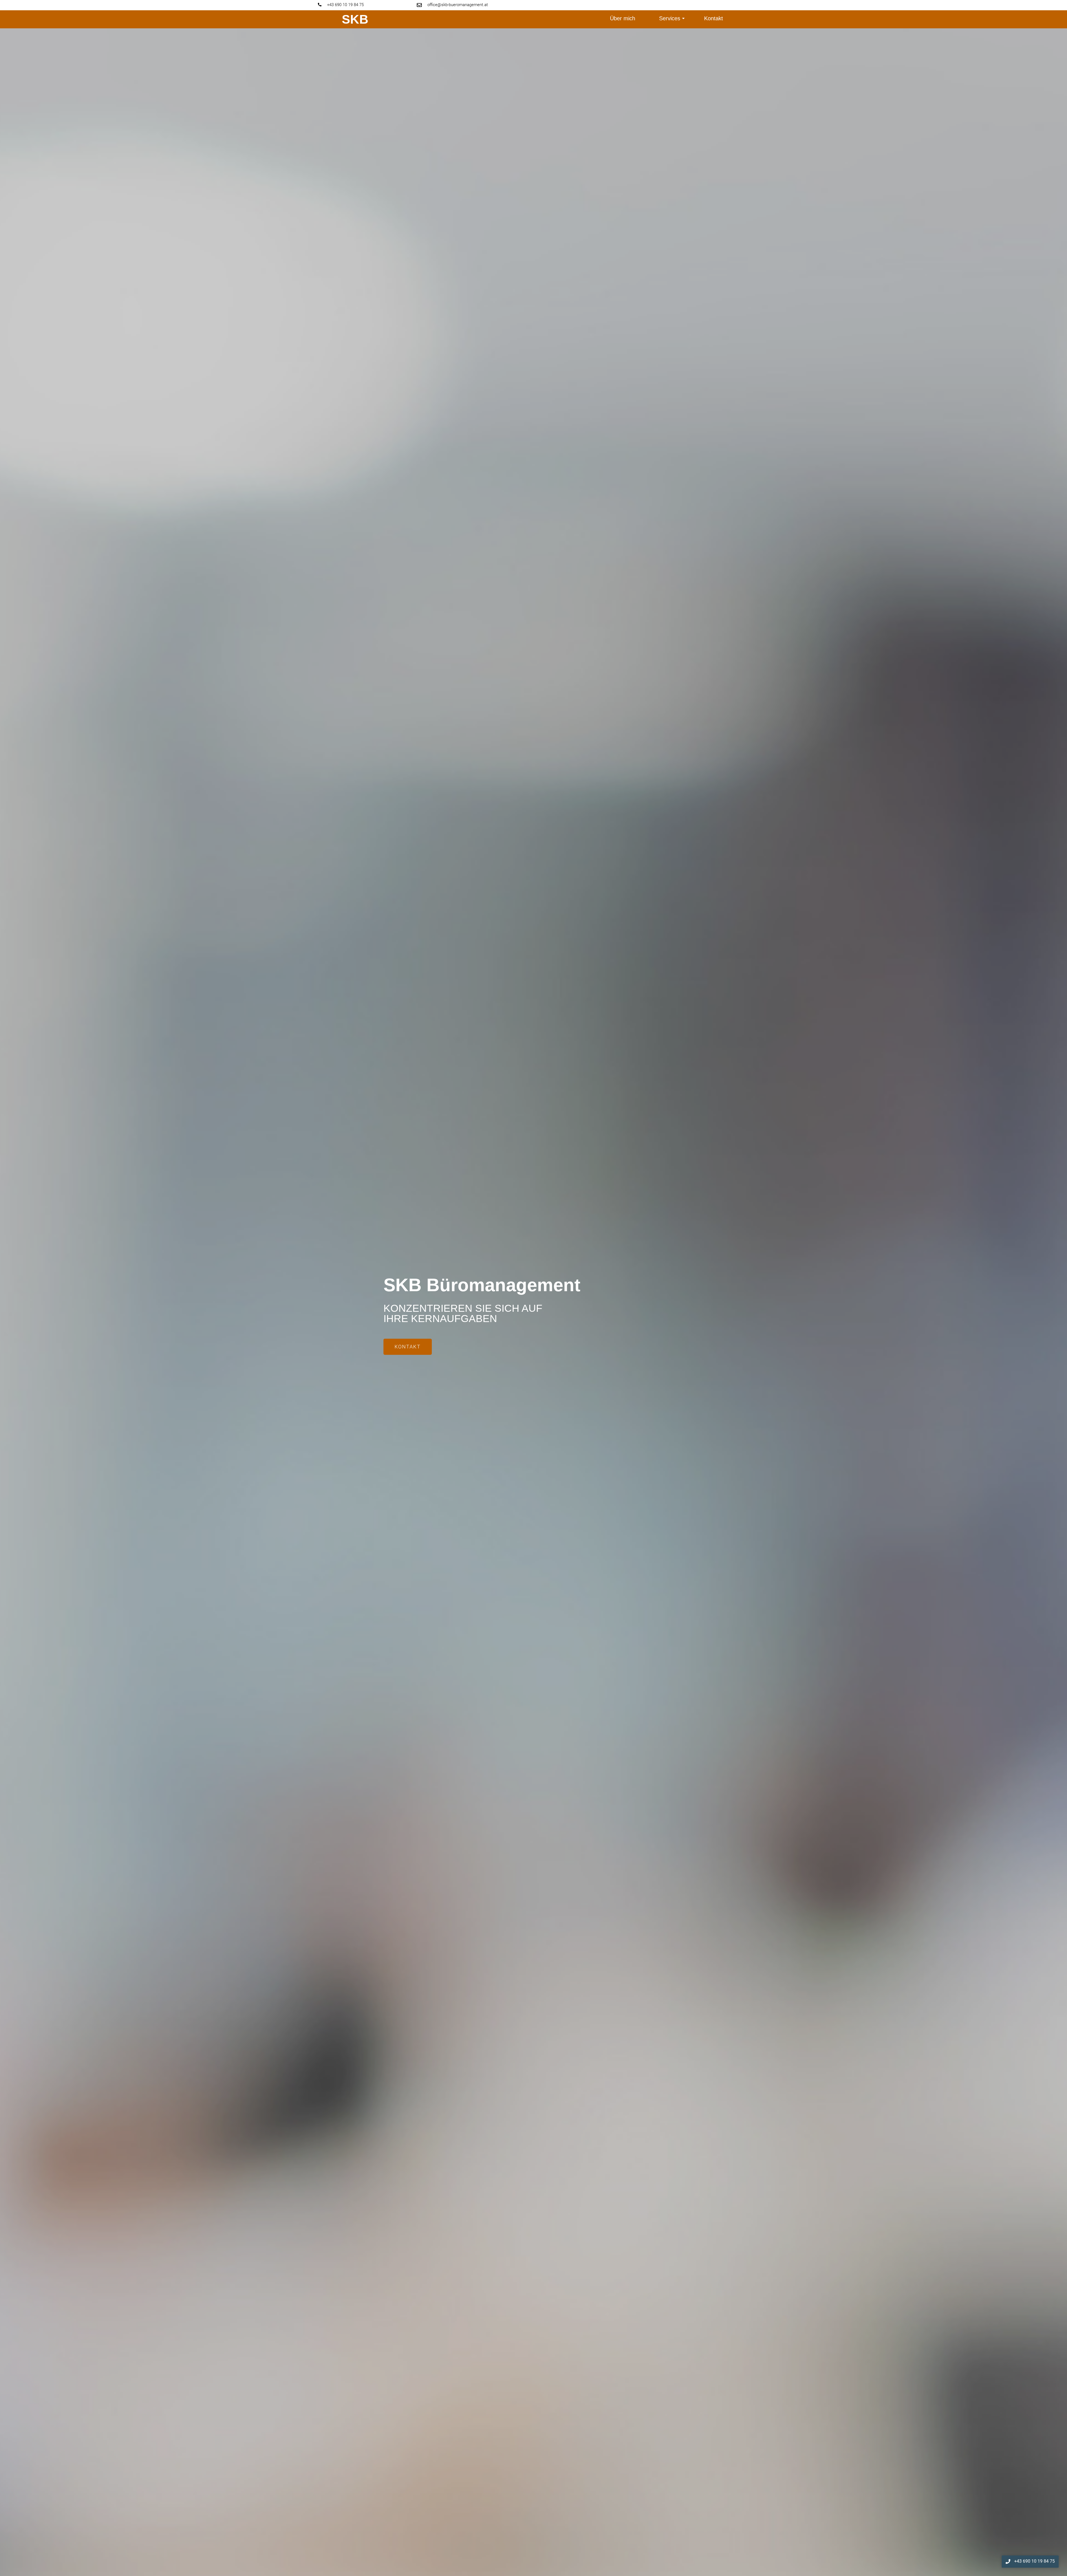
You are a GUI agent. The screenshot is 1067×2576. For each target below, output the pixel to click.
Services (670, 18)
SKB (355, 19)
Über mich (623, 18)
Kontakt (714, 18)
